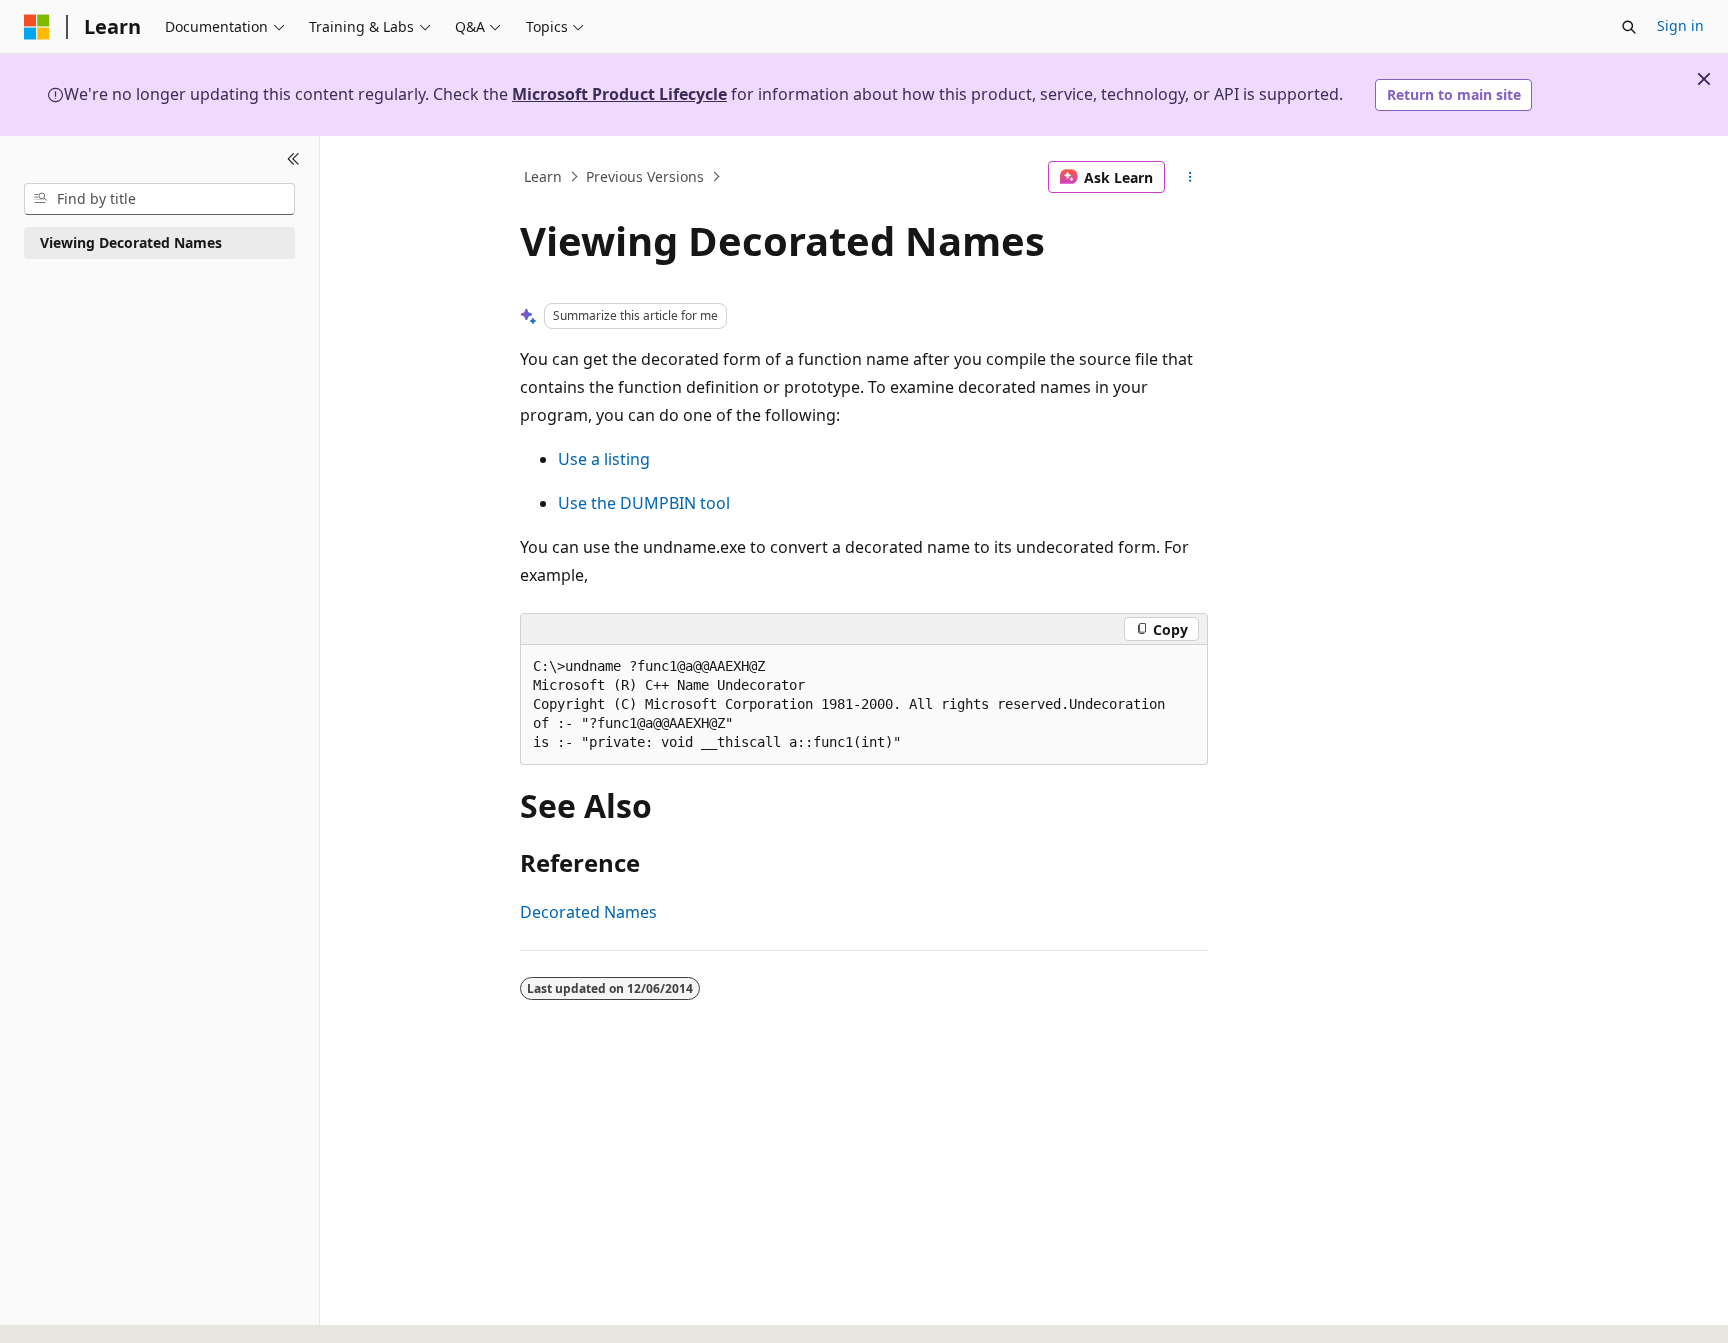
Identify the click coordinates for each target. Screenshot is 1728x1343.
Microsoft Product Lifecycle (619, 94)
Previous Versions (645, 176)
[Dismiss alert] (1704, 79)
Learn (543, 176)
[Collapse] (293, 160)
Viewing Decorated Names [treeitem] (131, 242)
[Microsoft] (37, 27)
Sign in (1680, 25)
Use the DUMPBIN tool (644, 503)
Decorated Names (588, 912)
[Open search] (1629, 27)
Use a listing (604, 459)
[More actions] (1190, 177)
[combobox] (159, 199)
